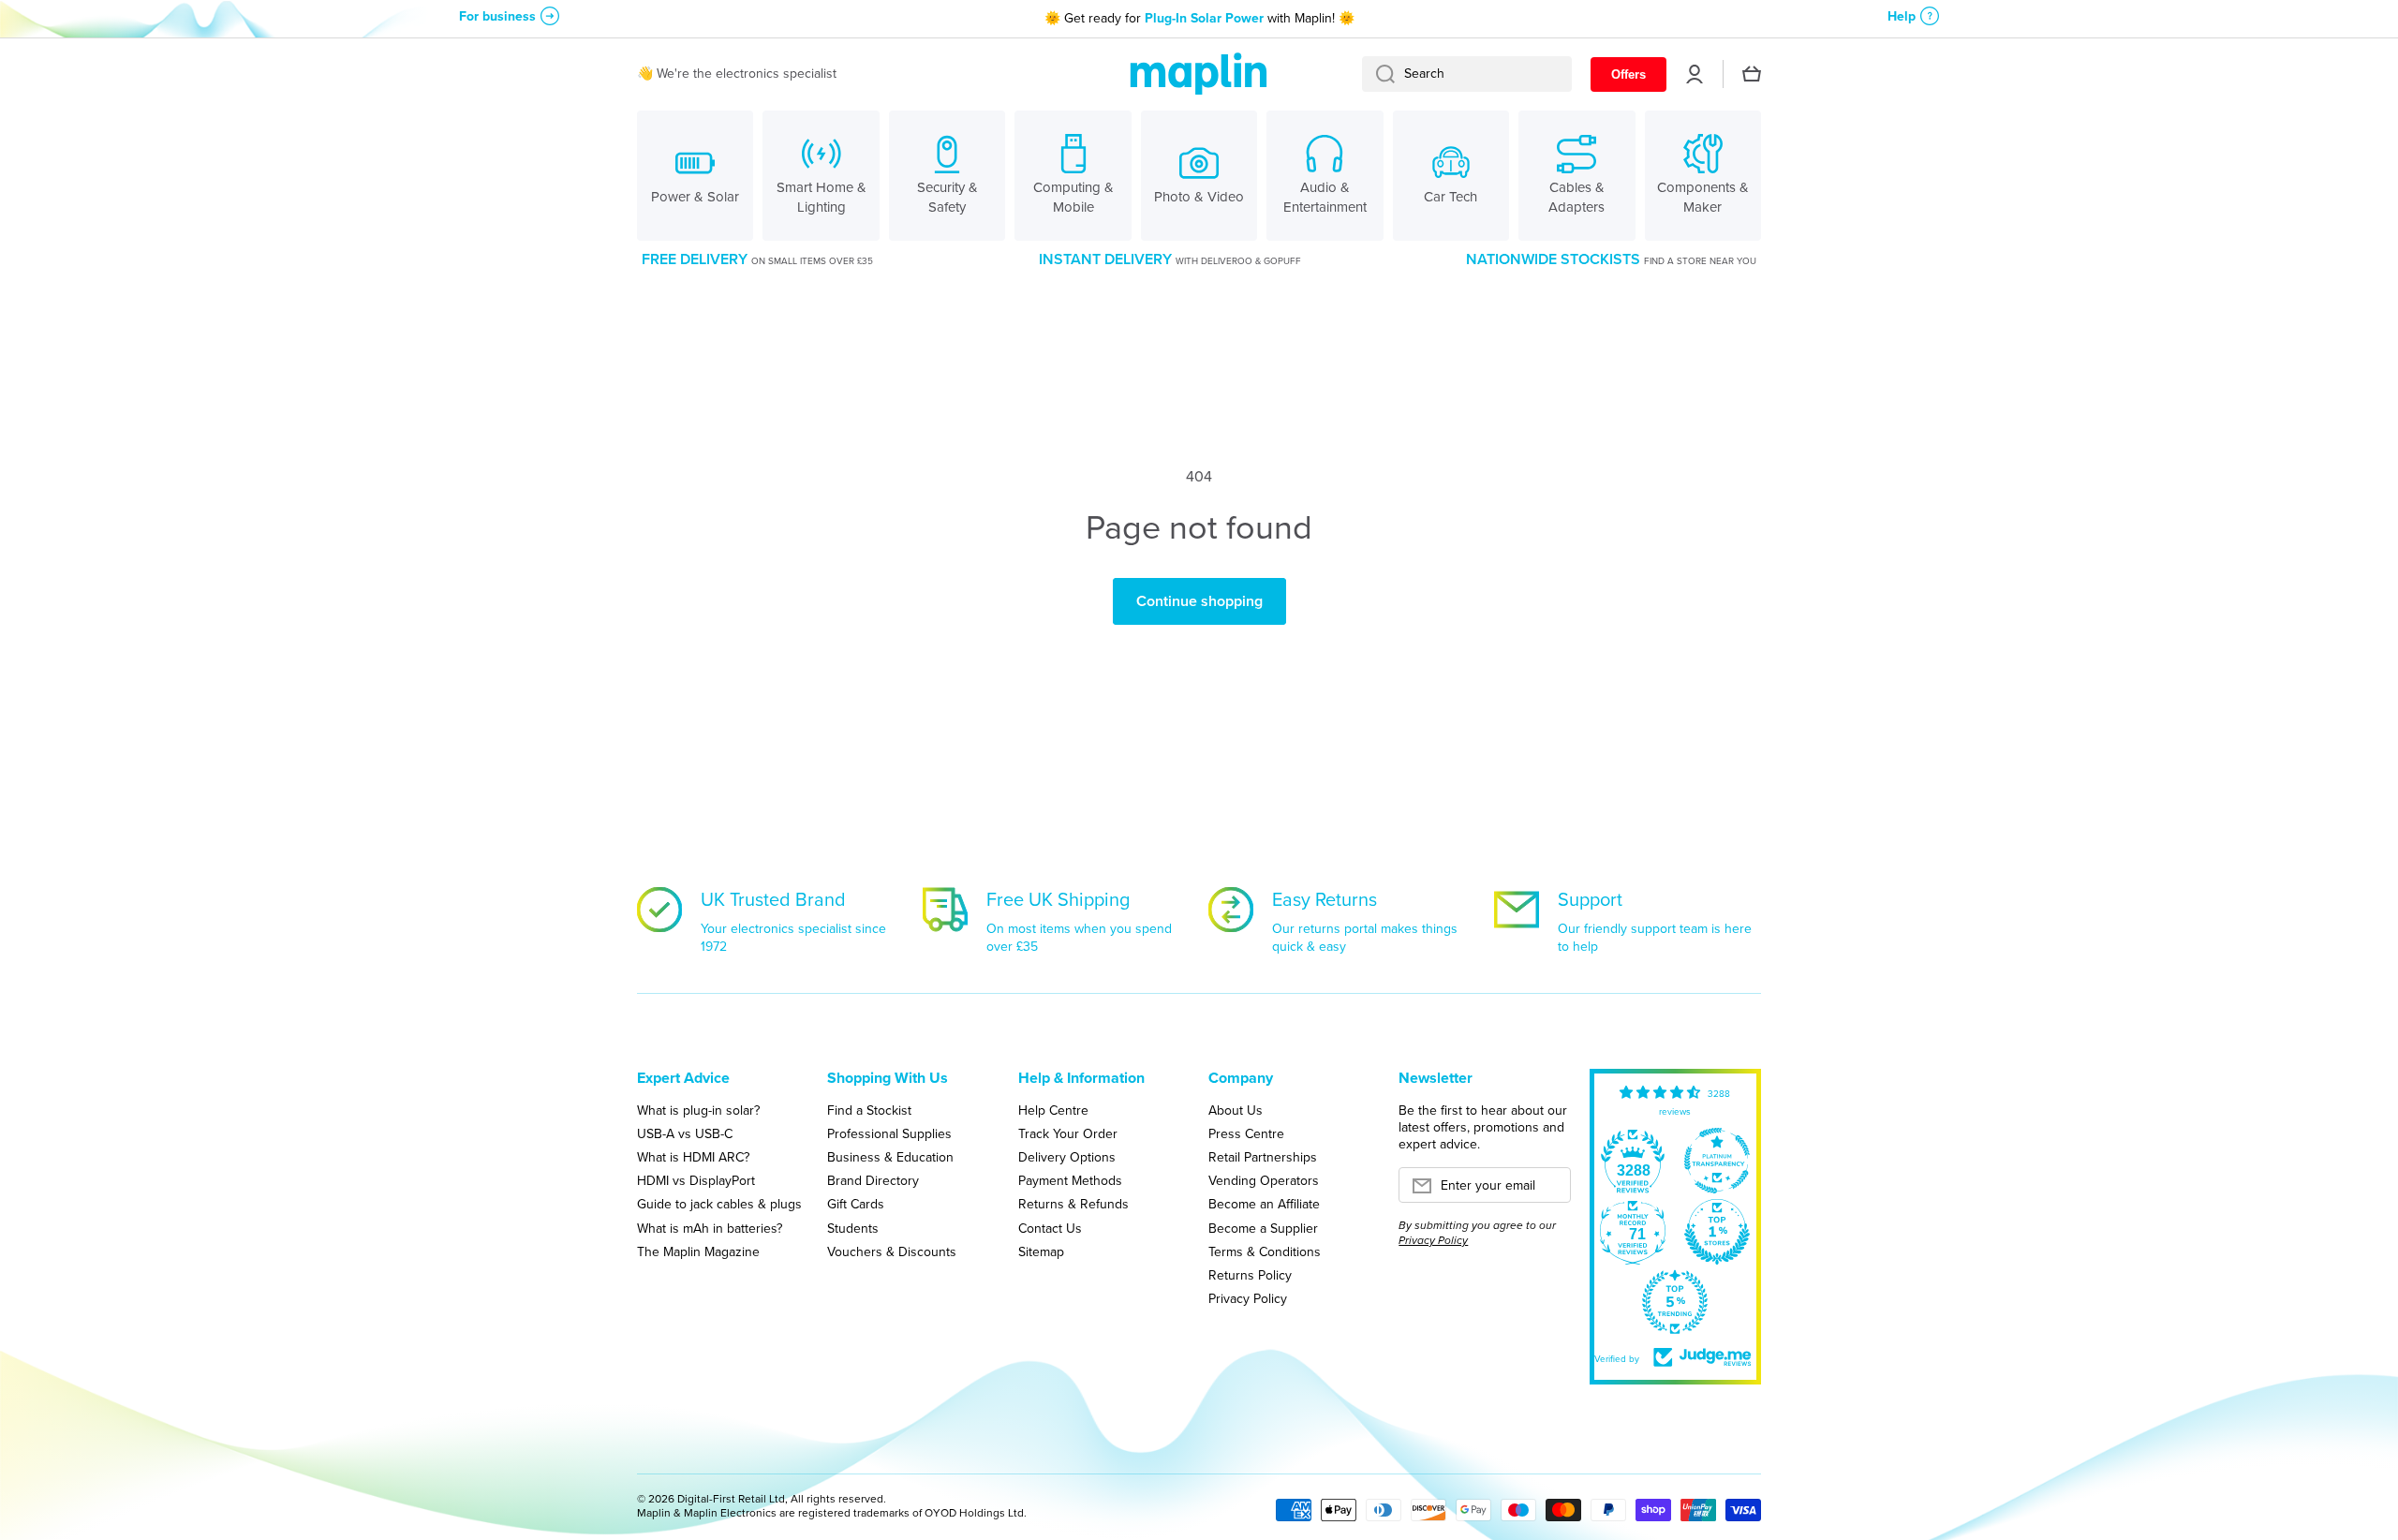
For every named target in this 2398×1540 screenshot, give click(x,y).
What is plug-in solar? (698, 1110)
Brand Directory (873, 1180)
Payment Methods (1070, 1180)
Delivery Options (1067, 1157)
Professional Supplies (889, 1133)
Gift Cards (856, 1204)
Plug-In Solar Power (1204, 18)
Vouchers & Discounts (892, 1251)
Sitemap (1041, 1251)
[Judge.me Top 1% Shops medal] (1717, 1232)
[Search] (1378, 74)
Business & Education (890, 1157)
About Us (1236, 1110)
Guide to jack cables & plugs (719, 1204)
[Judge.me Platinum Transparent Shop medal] (1717, 1161)
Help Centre (1053, 1110)
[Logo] (1199, 74)
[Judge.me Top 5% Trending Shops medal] (1675, 1302)
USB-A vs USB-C (685, 1133)
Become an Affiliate (1264, 1204)
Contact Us (1050, 1228)
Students (853, 1228)
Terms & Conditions (1265, 1251)
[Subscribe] (1547, 1191)
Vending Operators (1264, 1180)
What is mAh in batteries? (710, 1228)
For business (497, 16)
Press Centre (1246, 1133)
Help (1902, 16)
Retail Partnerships (1263, 1157)
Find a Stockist (869, 1110)
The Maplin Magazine (698, 1251)
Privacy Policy (1248, 1298)
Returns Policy (1250, 1275)
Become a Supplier (1263, 1228)
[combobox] (1467, 74)
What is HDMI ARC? (693, 1157)
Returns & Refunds (1073, 1204)
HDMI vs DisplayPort (696, 1180)
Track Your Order (1068, 1133)
